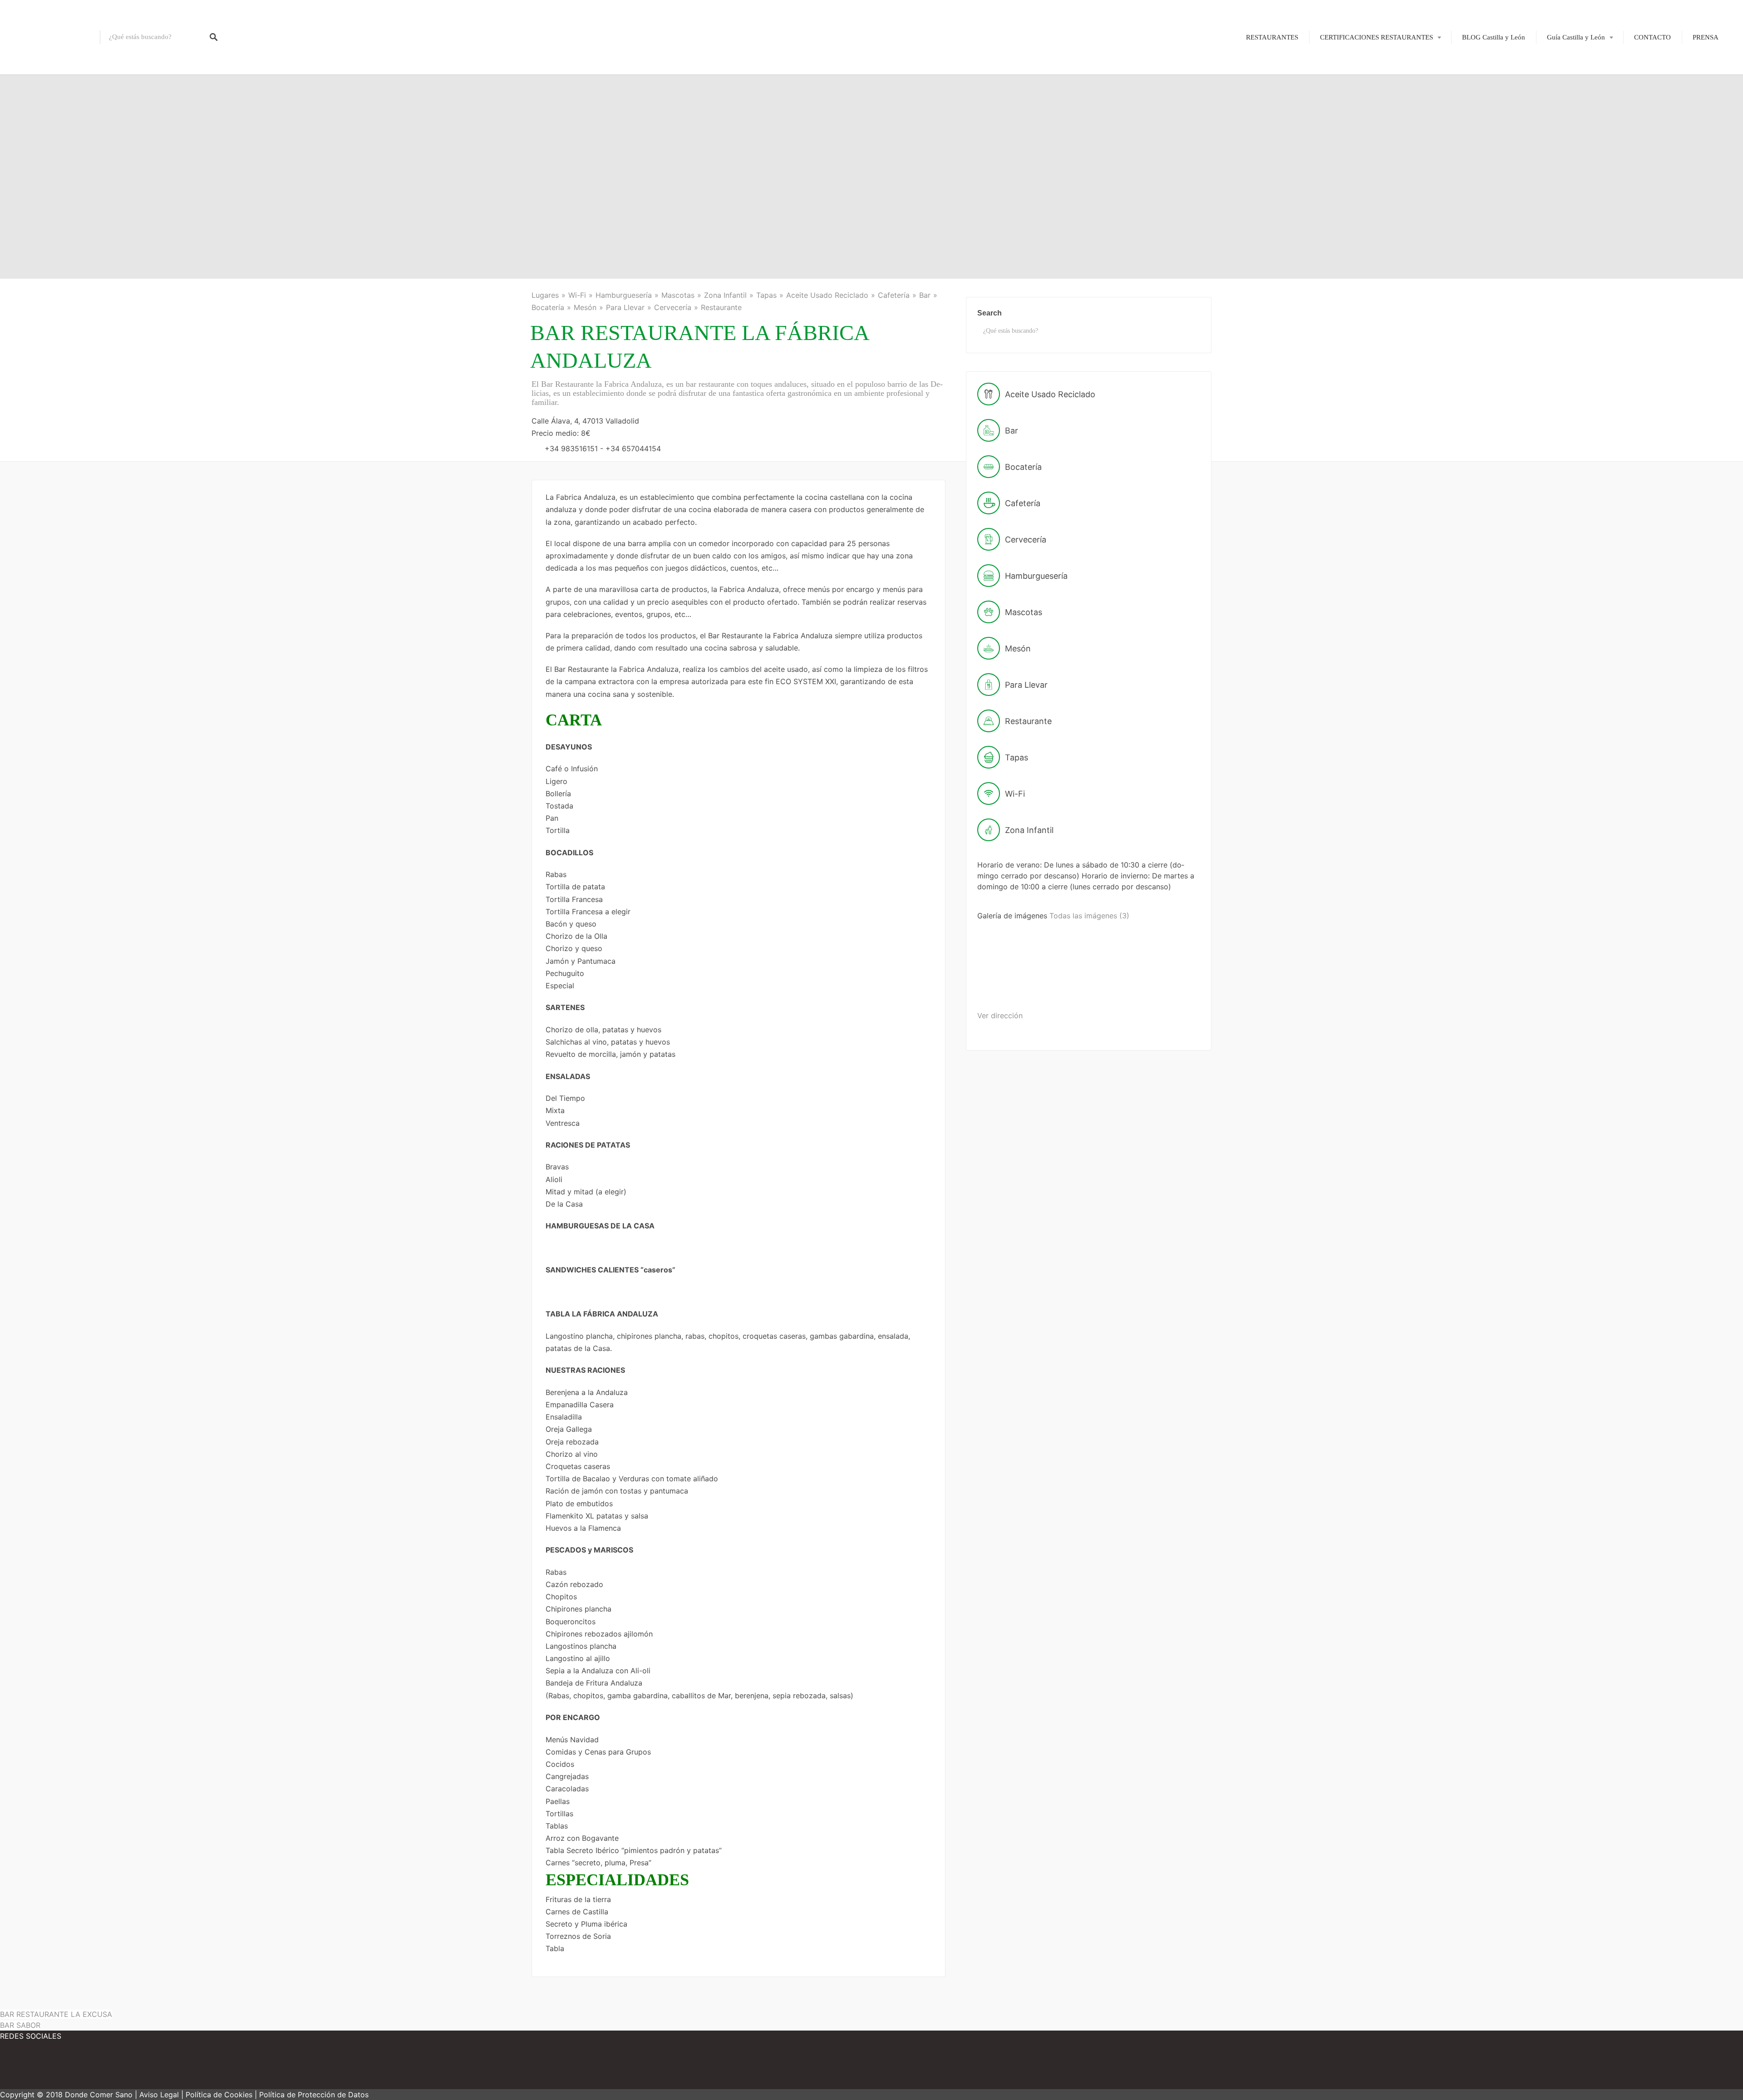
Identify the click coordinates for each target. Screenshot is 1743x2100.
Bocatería (548, 307)
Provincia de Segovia (1571, 145)
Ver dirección (1000, 1015)
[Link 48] (1012, 986)
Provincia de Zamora (1570, 192)
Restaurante (721, 307)
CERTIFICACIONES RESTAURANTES (1376, 37)
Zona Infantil (725, 295)
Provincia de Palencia (1571, 114)
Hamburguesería (624, 295)
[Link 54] (27, 2068)
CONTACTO (1652, 37)
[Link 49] (1083, 986)
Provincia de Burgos (1569, 83)
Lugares (545, 295)
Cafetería (894, 295)
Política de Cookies (219, 2095)
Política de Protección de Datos (314, 2095)
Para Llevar (625, 307)
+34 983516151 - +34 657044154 (603, 449)
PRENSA (1706, 37)
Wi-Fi (577, 295)
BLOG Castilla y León (1494, 37)
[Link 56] (136, 2068)
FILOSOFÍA (1359, 67)
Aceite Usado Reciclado (827, 295)
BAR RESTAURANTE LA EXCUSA (56, 2014)
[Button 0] (214, 37)
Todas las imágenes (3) (1089, 916)
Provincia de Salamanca (1574, 130)
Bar (925, 295)
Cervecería (673, 307)
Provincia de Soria (1566, 161)
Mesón (585, 307)
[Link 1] (50, 37)
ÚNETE (1352, 83)
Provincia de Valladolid (1573, 177)
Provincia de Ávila (1567, 67)
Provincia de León (1566, 99)
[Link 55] (82, 2068)
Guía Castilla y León (1576, 37)
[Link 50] (1152, 986)
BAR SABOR (20, 2025)
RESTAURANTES (1272, 37)
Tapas (766, 295)
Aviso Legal (159, 2095)
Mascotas (678, 295)
